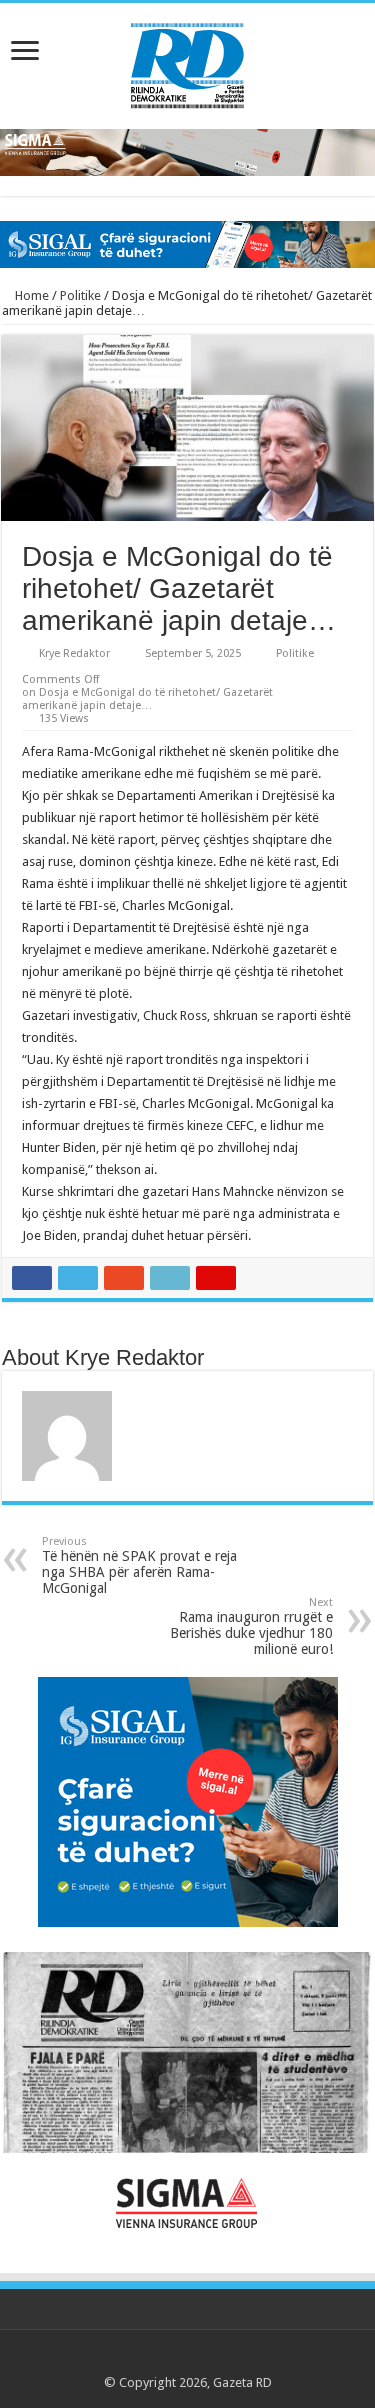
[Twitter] (168, 2359)
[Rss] (130, 2359)
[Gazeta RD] (187, 62)
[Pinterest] (187, 2359)
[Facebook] (149, 2359)
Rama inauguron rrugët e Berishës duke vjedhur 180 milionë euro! (251, 1626)
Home (30, 295)
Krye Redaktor (74, 653)
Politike (80, 295)
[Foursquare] (225, 2359)
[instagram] (244, 2359)
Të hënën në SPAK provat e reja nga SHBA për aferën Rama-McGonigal (139, 1565)
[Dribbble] (206, 2359)
